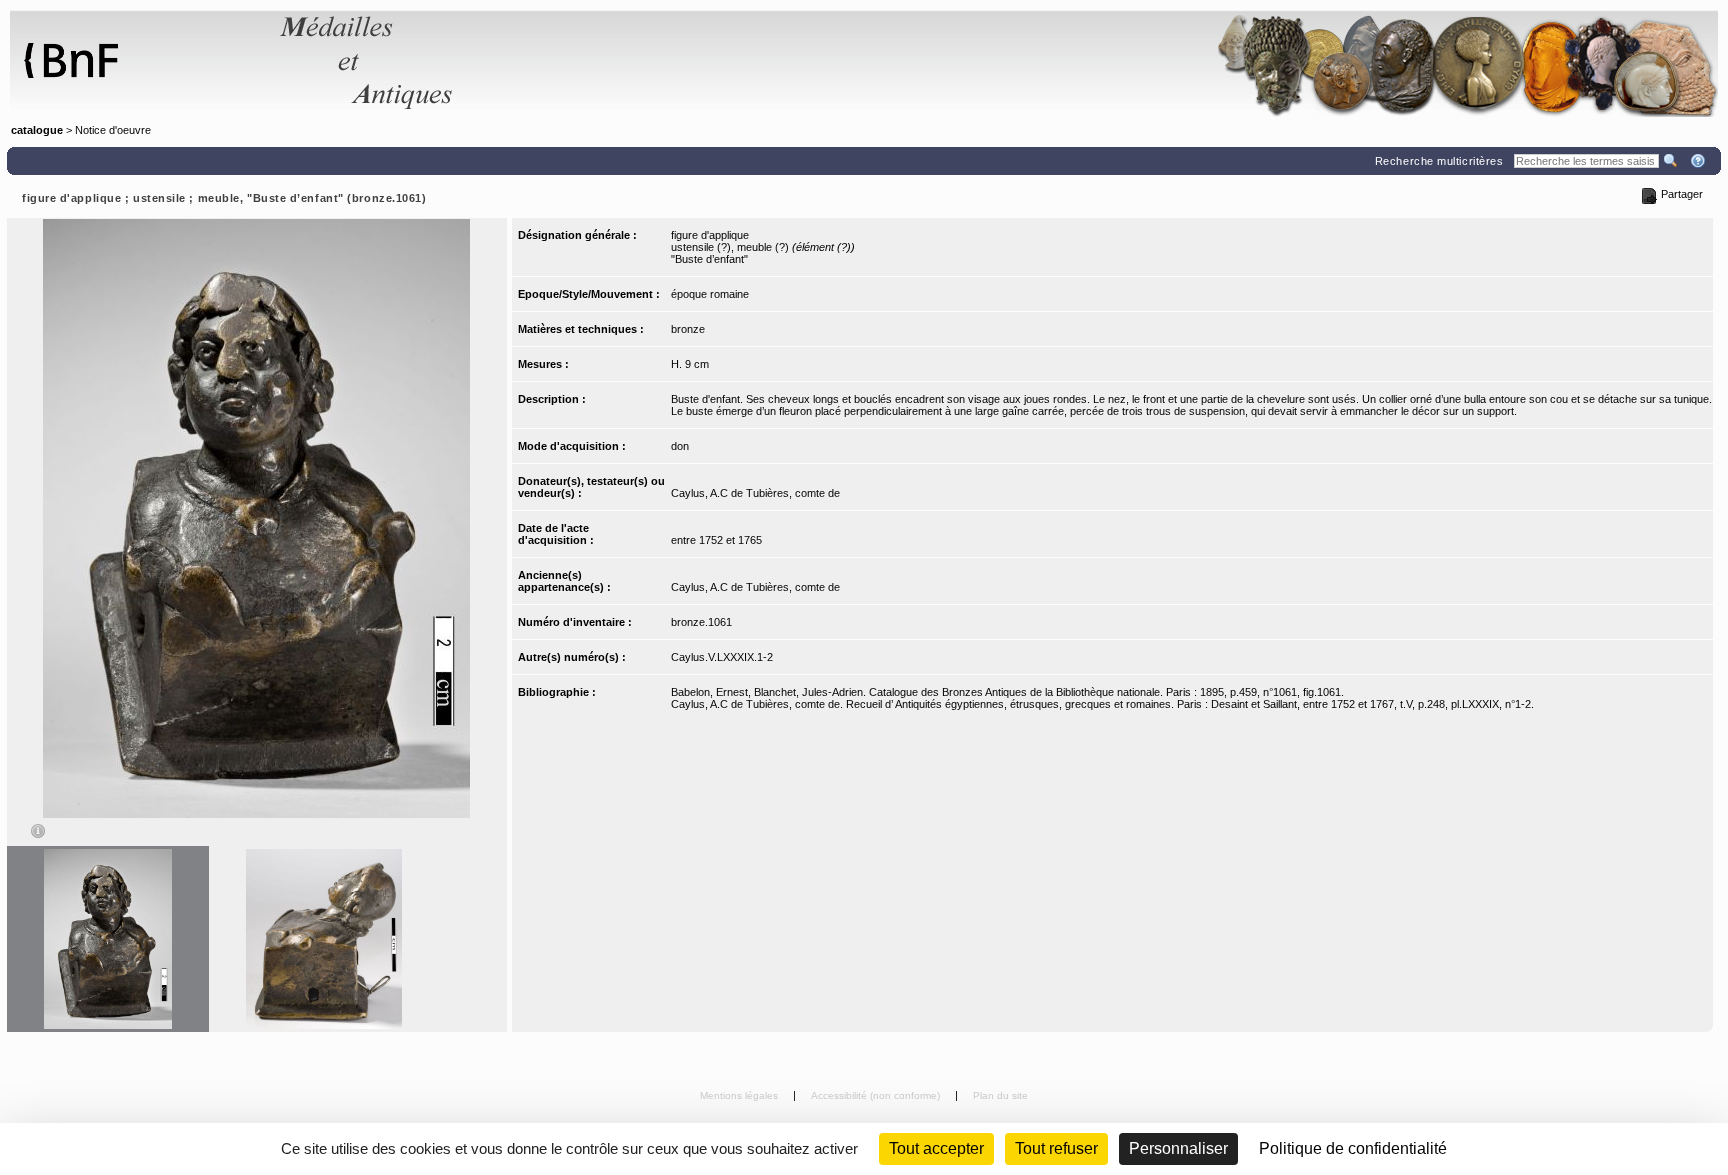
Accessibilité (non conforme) (877, 1095)
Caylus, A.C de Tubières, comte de (755, 493)
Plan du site (1000, 1095)
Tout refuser (1056, 1148)
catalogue (37, 130)
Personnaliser (1178, 1148)
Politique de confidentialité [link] (1353, 1148)
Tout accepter (936, 1148)
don (680, 446)
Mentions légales (740, 1095)
